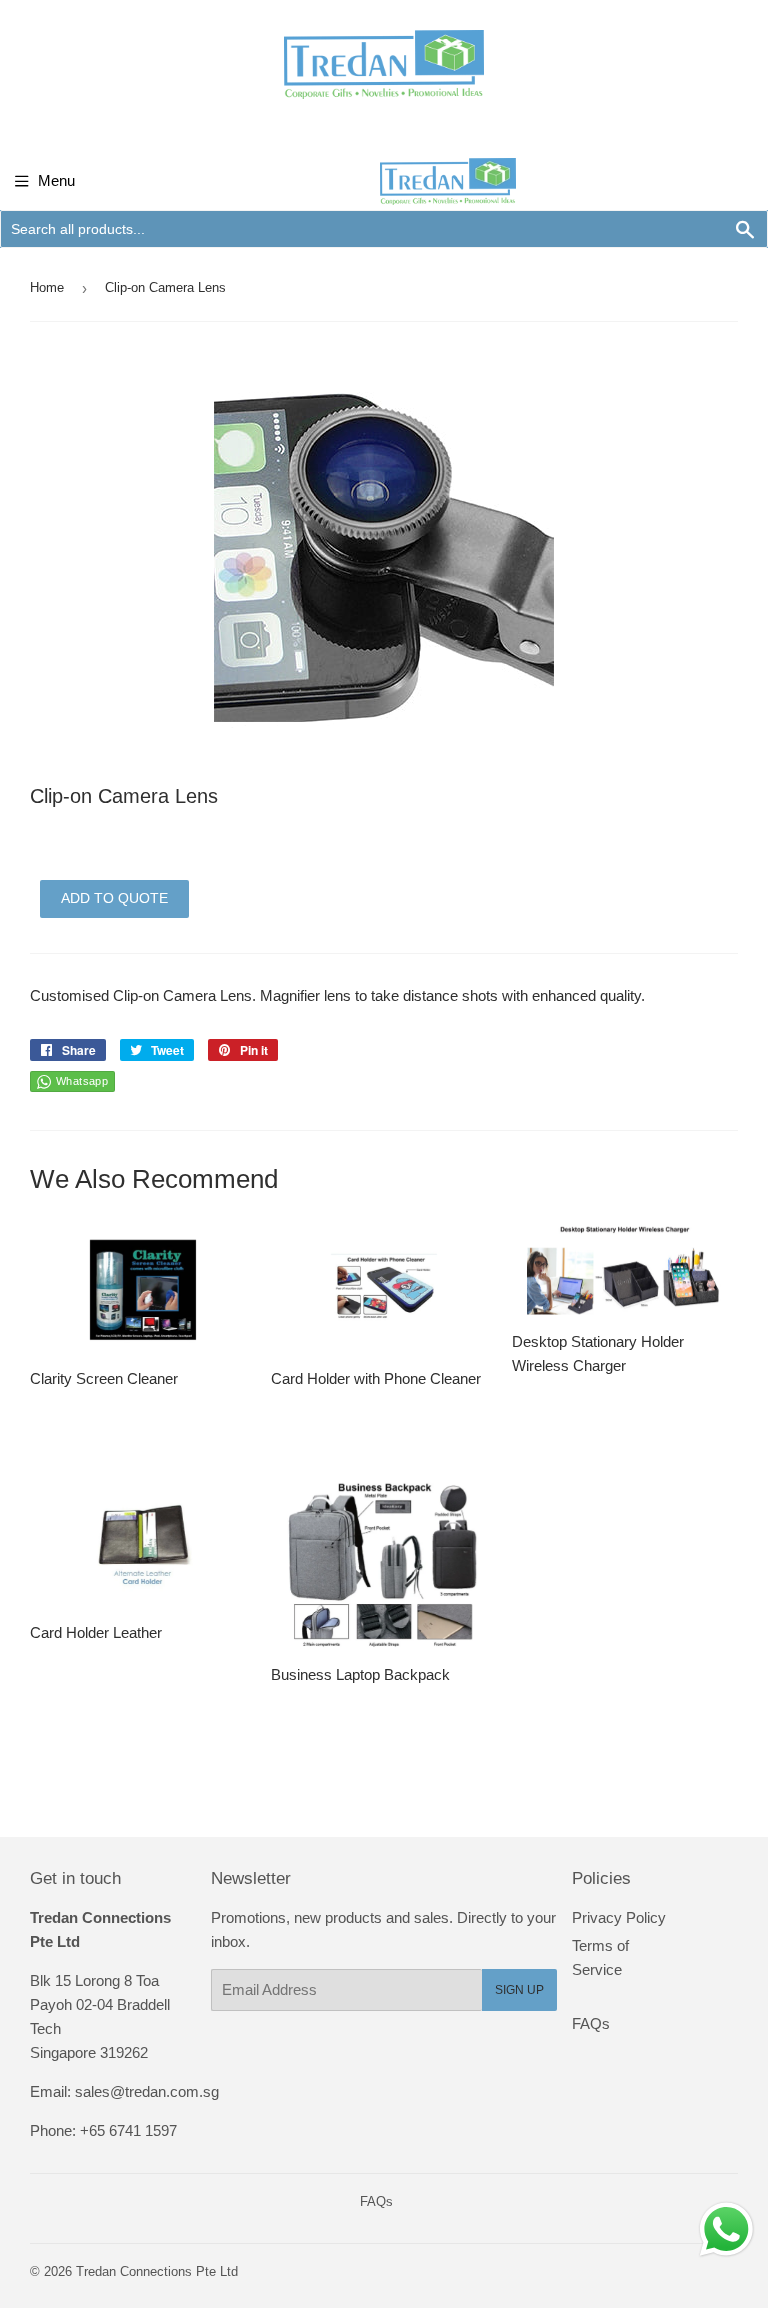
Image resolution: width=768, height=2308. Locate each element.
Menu (56, 180)
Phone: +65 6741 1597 (103, 2130)
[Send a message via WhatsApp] (726, 2229)
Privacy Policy (619, 1917)
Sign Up (519, 1990)
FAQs (591, 2023)
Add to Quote (114, 898)
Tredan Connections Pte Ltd (157, 2271)
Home (47, 287)
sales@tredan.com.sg (147, 2091)
